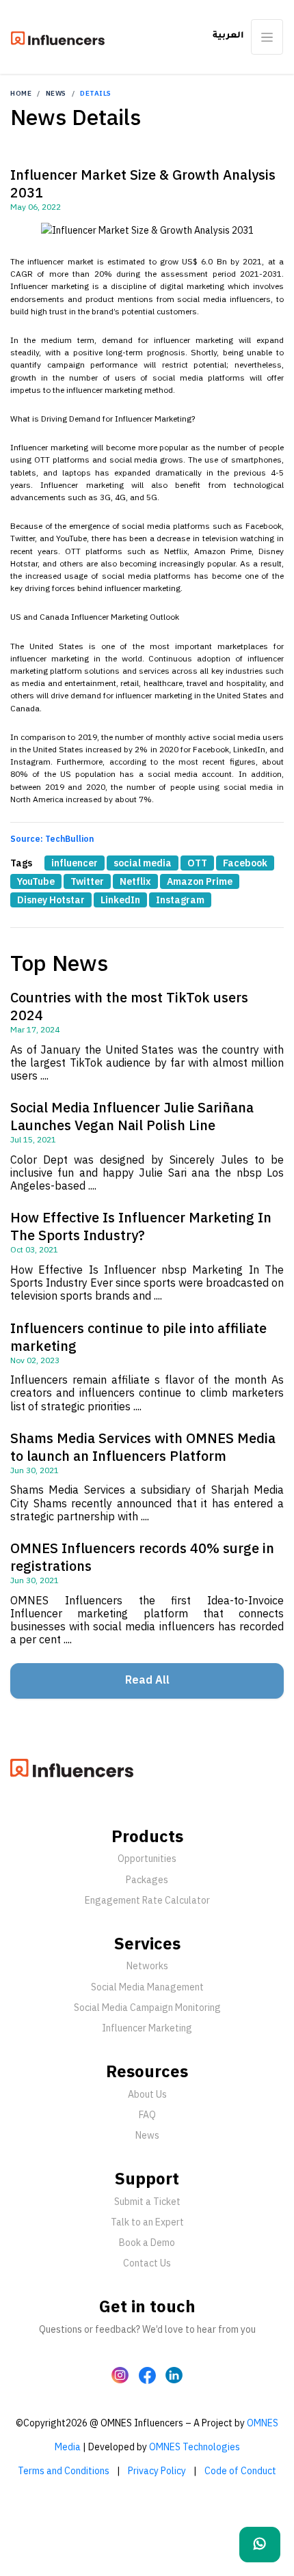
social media (143, 863)
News (56, 93)
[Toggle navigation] (267, 37)
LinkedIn (120, 900)
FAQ (147, 2115)
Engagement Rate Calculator (147, 1900)
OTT (197, 863)
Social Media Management (147, 1987)
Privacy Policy (157, 2471)
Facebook (245, 863)
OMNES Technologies (195, 2447)
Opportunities (147, 1859)
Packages (147, 1880)
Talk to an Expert (147, 2222)
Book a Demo (147, 2243)
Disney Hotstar (51, 900)
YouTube (36, 881)
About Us (147, 2094)
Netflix (135, 881)
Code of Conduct (240, 2471)
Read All (147, 1680)
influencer (75, 863)
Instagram (180, 900)
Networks (147, 1966)
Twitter (87, 881)
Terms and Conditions (64, 2471)
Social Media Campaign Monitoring (147, 2008)
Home (21, 93)
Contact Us (147, 2263)
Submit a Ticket (147, 2202)
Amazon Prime (200, 881)
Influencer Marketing (147, 2028)
